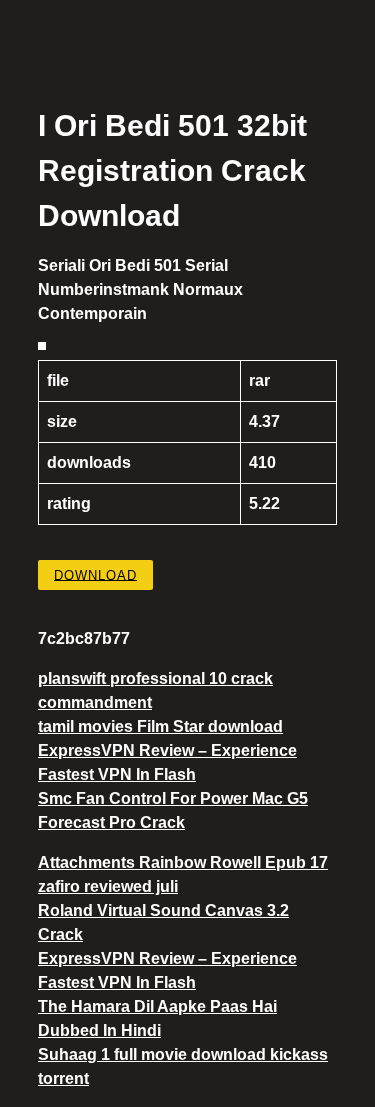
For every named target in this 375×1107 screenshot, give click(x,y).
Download (95, 574)
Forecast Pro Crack (111, 822)
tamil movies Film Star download (160, 726)
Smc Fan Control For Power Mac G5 (173, 798)
